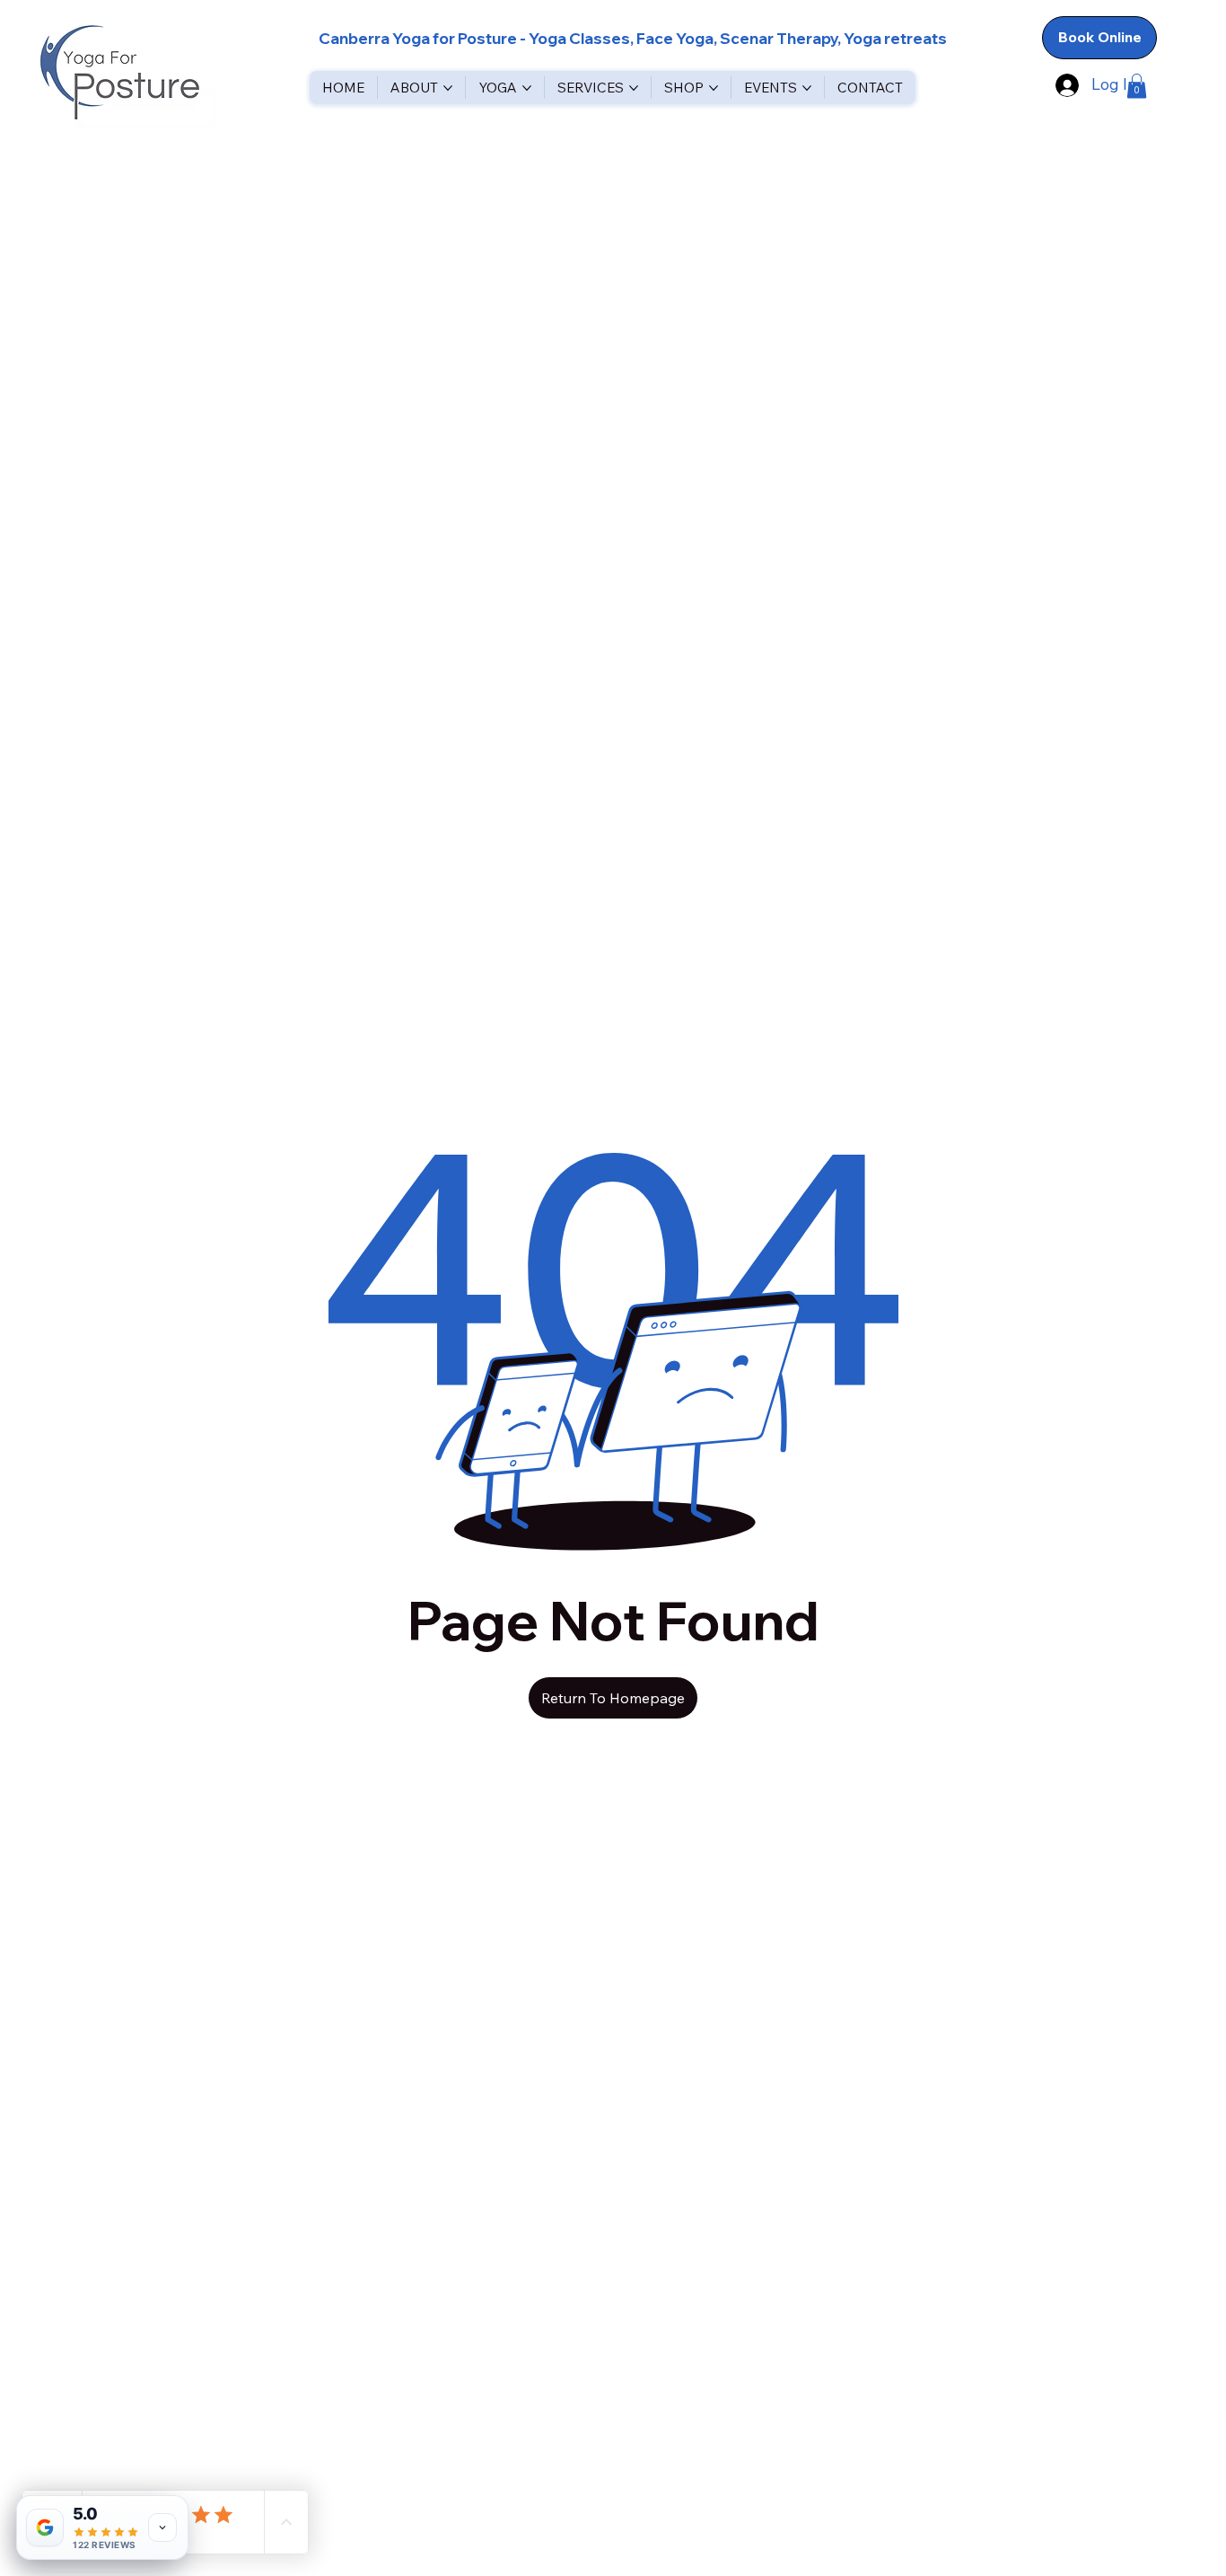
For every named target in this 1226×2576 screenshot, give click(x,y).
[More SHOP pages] (714, 88)
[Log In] (1064, 85)
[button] (1137, 86)
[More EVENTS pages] (807, 88)
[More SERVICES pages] (634, 88)
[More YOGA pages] (527, 88)
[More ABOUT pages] (448, 88)
